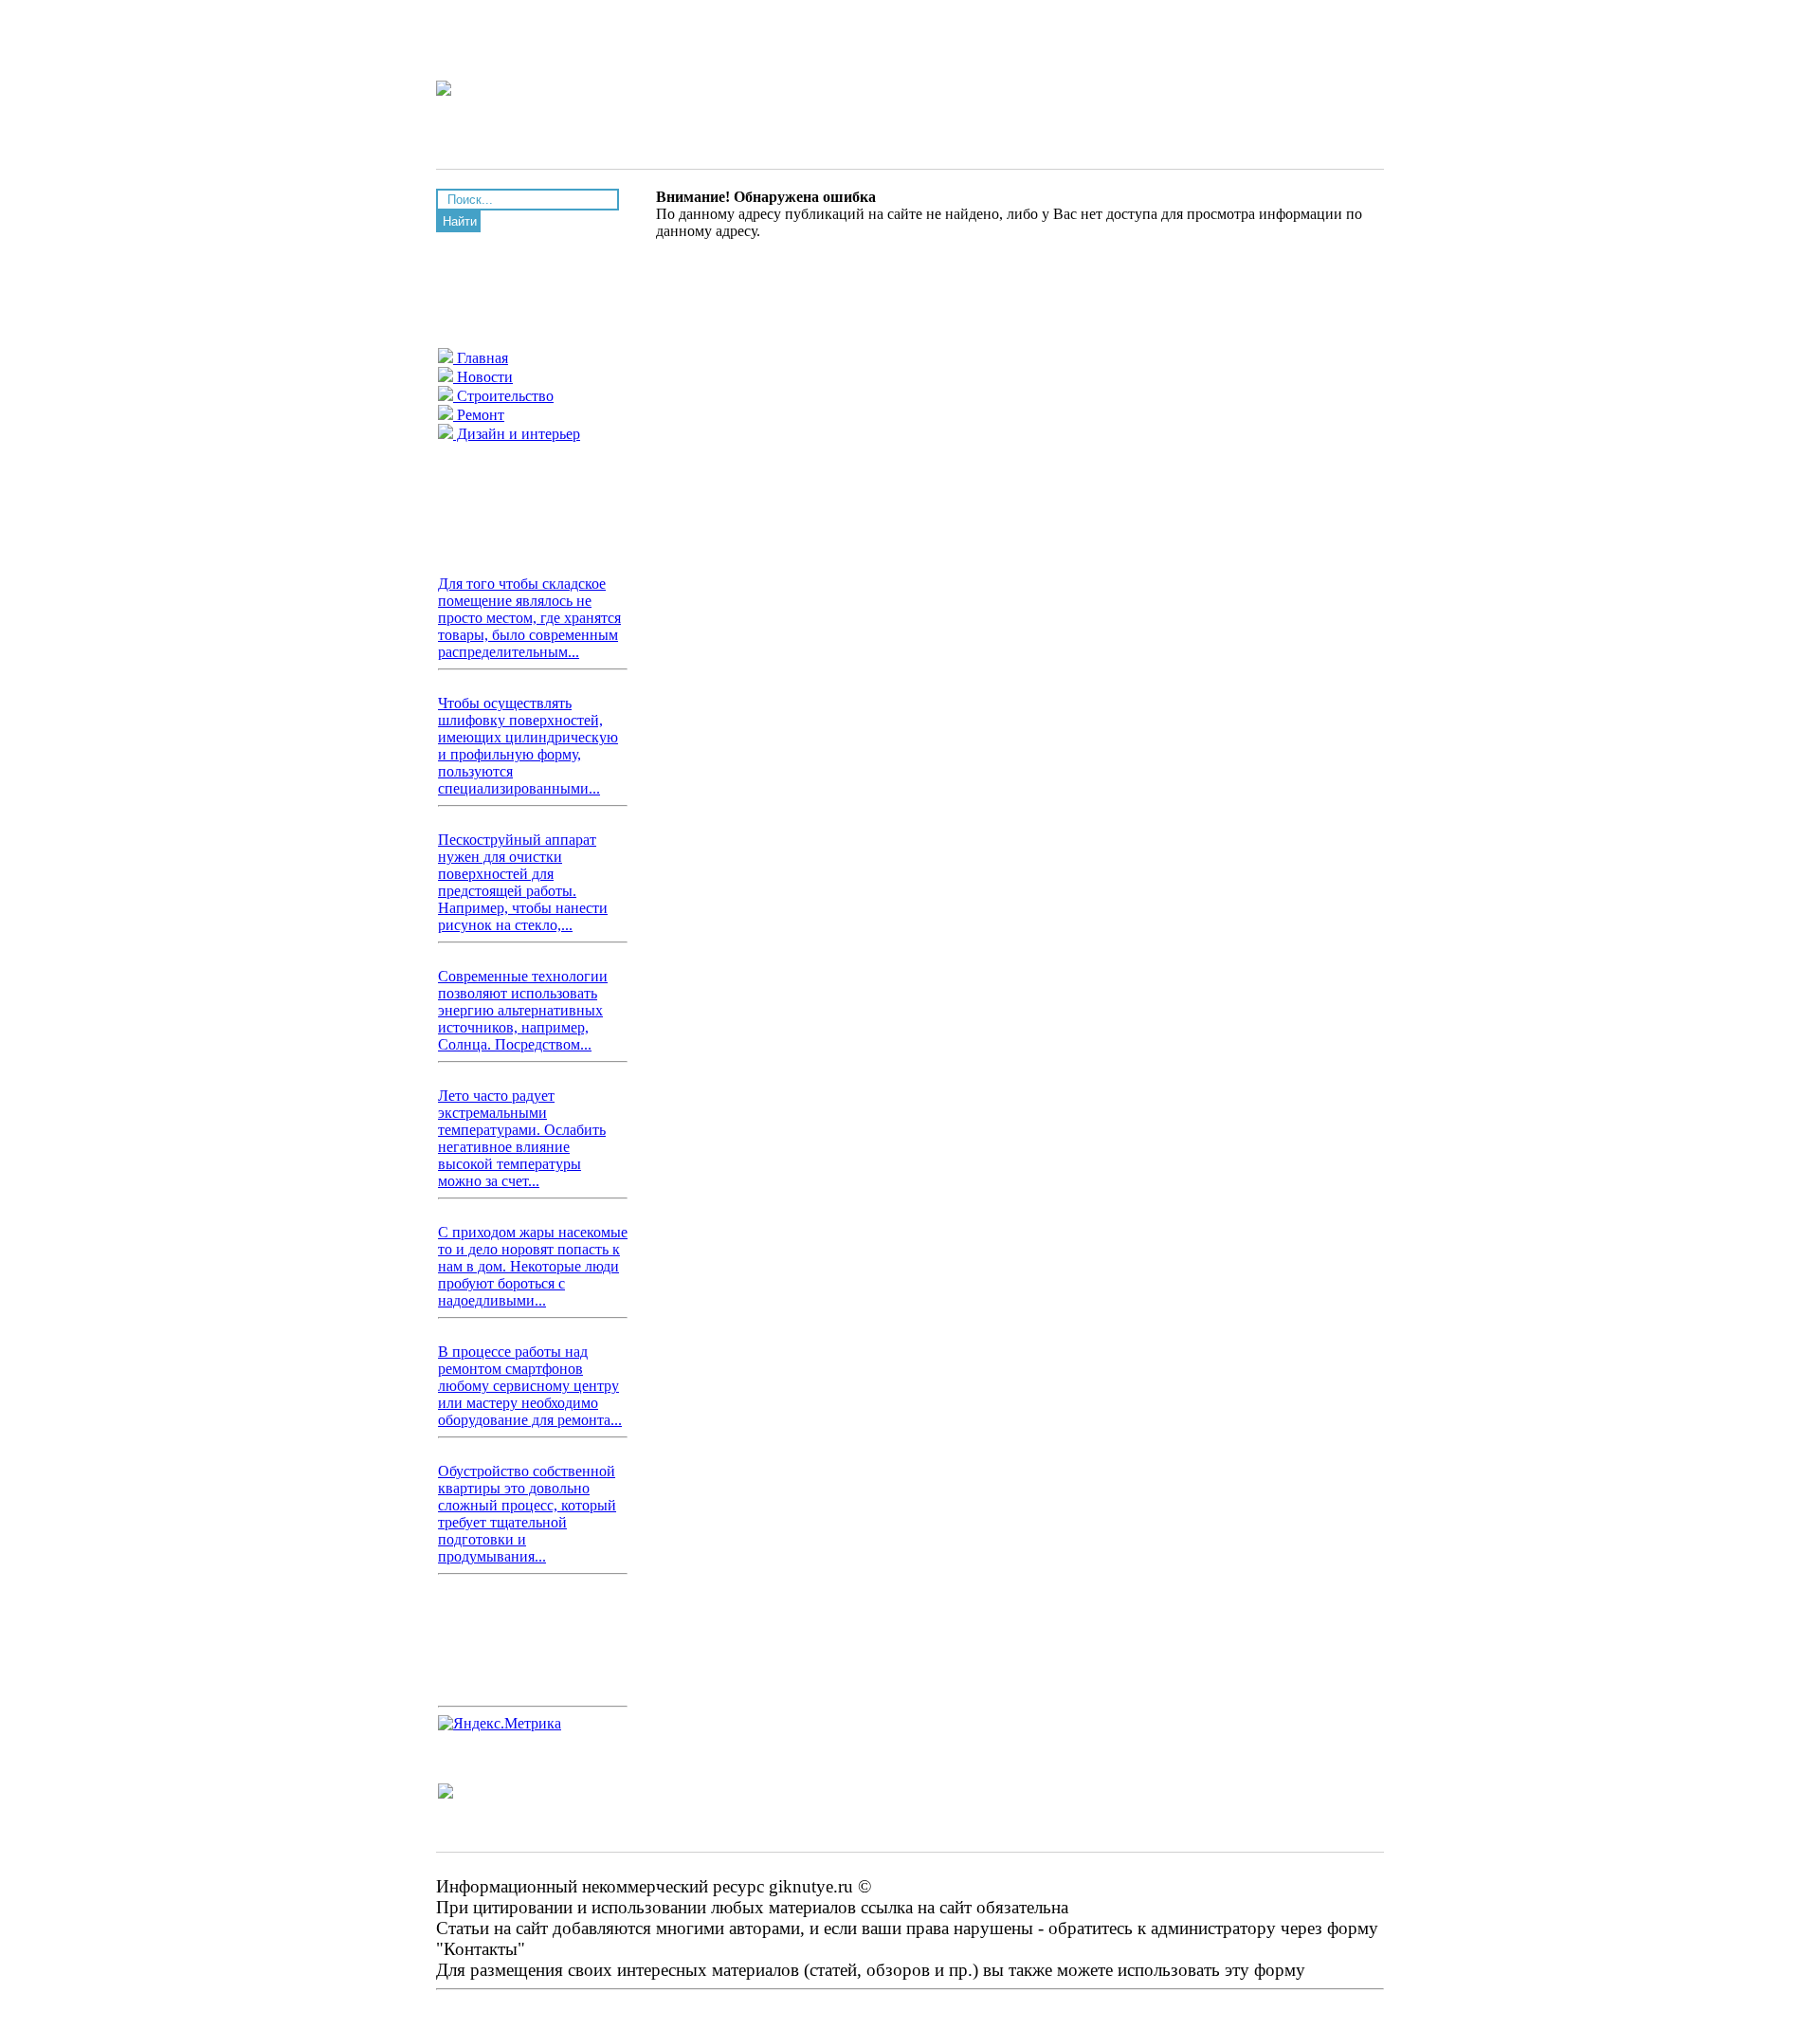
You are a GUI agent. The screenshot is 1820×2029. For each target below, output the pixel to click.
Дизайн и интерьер (517, 434)
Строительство (503, 396)
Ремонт (479, 415)
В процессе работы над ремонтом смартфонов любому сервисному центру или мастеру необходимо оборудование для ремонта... (530, 1386)
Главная (481, 358)
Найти (460, 221)
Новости (483, 377)
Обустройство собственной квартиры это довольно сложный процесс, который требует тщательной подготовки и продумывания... (527, 1514)
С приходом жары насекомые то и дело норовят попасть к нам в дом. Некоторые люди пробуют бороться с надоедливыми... (533, 1266)
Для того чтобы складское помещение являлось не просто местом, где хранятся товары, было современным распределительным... (529, 618)
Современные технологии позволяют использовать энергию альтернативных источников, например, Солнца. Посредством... (523, 1010)
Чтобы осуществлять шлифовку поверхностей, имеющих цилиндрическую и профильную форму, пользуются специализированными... (528, 746)
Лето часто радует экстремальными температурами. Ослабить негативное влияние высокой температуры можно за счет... (522, 1138)
